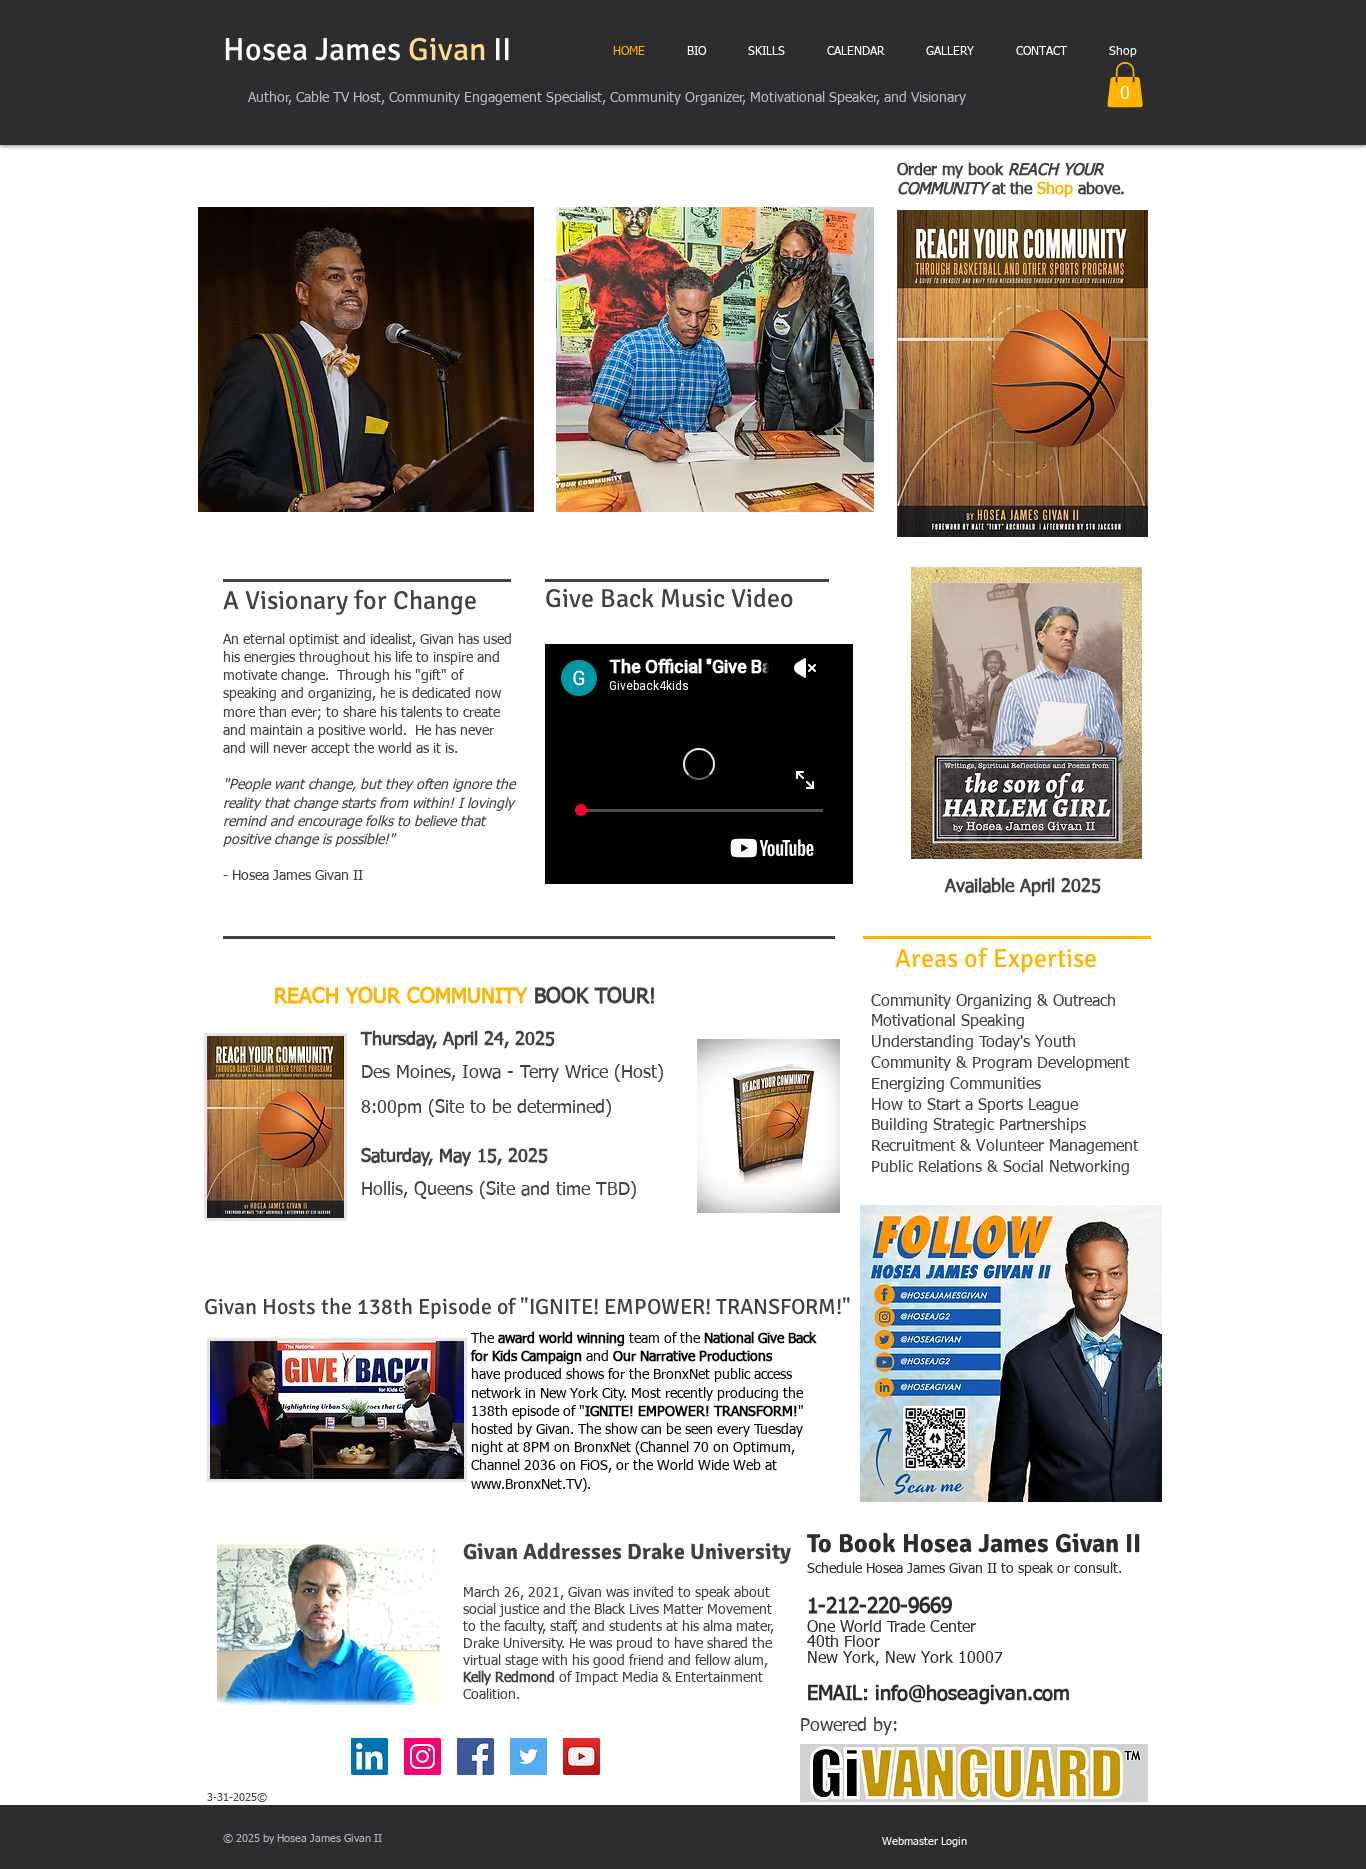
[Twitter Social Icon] (528, 1756)
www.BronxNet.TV (526, 1485)
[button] (1125, 84)
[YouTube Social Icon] (581, 1756)
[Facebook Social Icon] (475, 1756)
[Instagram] (422, 1756)
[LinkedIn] (369, 1756)
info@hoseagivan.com (972, 1694)
